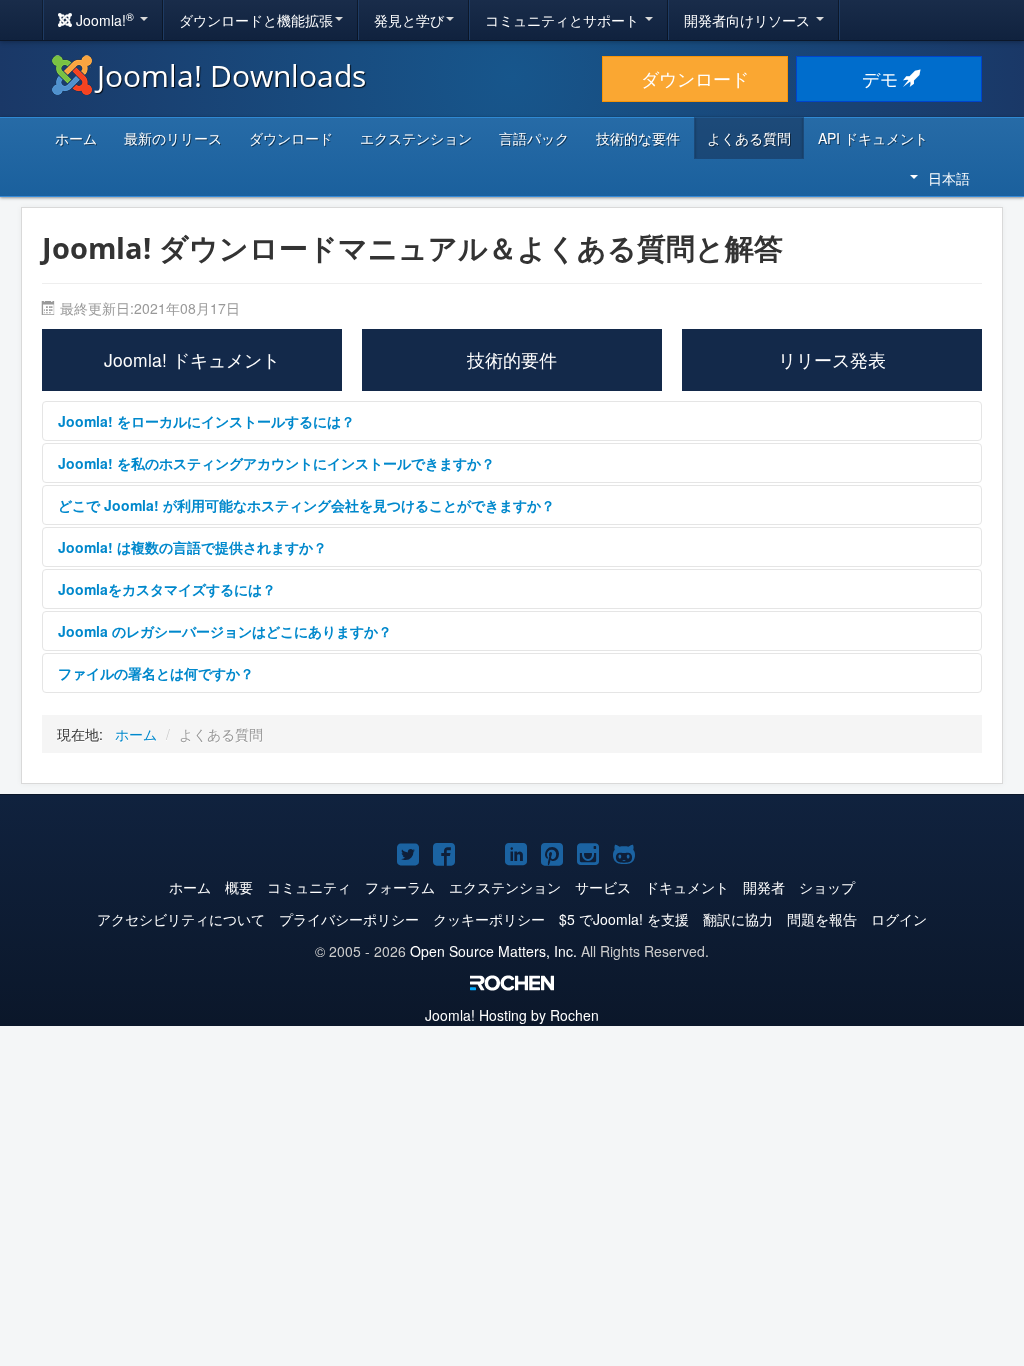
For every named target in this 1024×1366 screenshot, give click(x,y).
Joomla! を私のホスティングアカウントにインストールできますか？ (276, 463)
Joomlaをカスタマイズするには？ (167, 589)
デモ (882, 78)
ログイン (899, 919)
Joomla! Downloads (231, 75)
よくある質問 (749, 138)
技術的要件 (512, 359)
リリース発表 (832, 359)
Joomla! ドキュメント (192, 359)
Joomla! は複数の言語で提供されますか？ (192, 547)
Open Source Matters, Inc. (493, 951)
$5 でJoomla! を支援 (624, 919)
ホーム (76, 138)
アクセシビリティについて (181, 919)
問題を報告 (822, 919)
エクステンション (416, 138)
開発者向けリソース (749, 20)
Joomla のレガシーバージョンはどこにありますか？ (225, 631)
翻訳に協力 (738, 919)
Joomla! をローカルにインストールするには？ (206, 421)
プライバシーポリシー (349, 919)
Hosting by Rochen (512, 1015)
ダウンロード (695, 78)
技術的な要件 (638, 138)
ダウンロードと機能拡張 (256, 20)
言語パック (534, 138)
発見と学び (409, 20)
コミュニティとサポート (564, 20)
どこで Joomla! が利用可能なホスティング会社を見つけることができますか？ (306, 505)
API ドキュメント (873, 138)
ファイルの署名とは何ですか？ (156, 673)
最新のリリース (173, 138)
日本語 (949, 178)
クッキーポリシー (489, 919)
